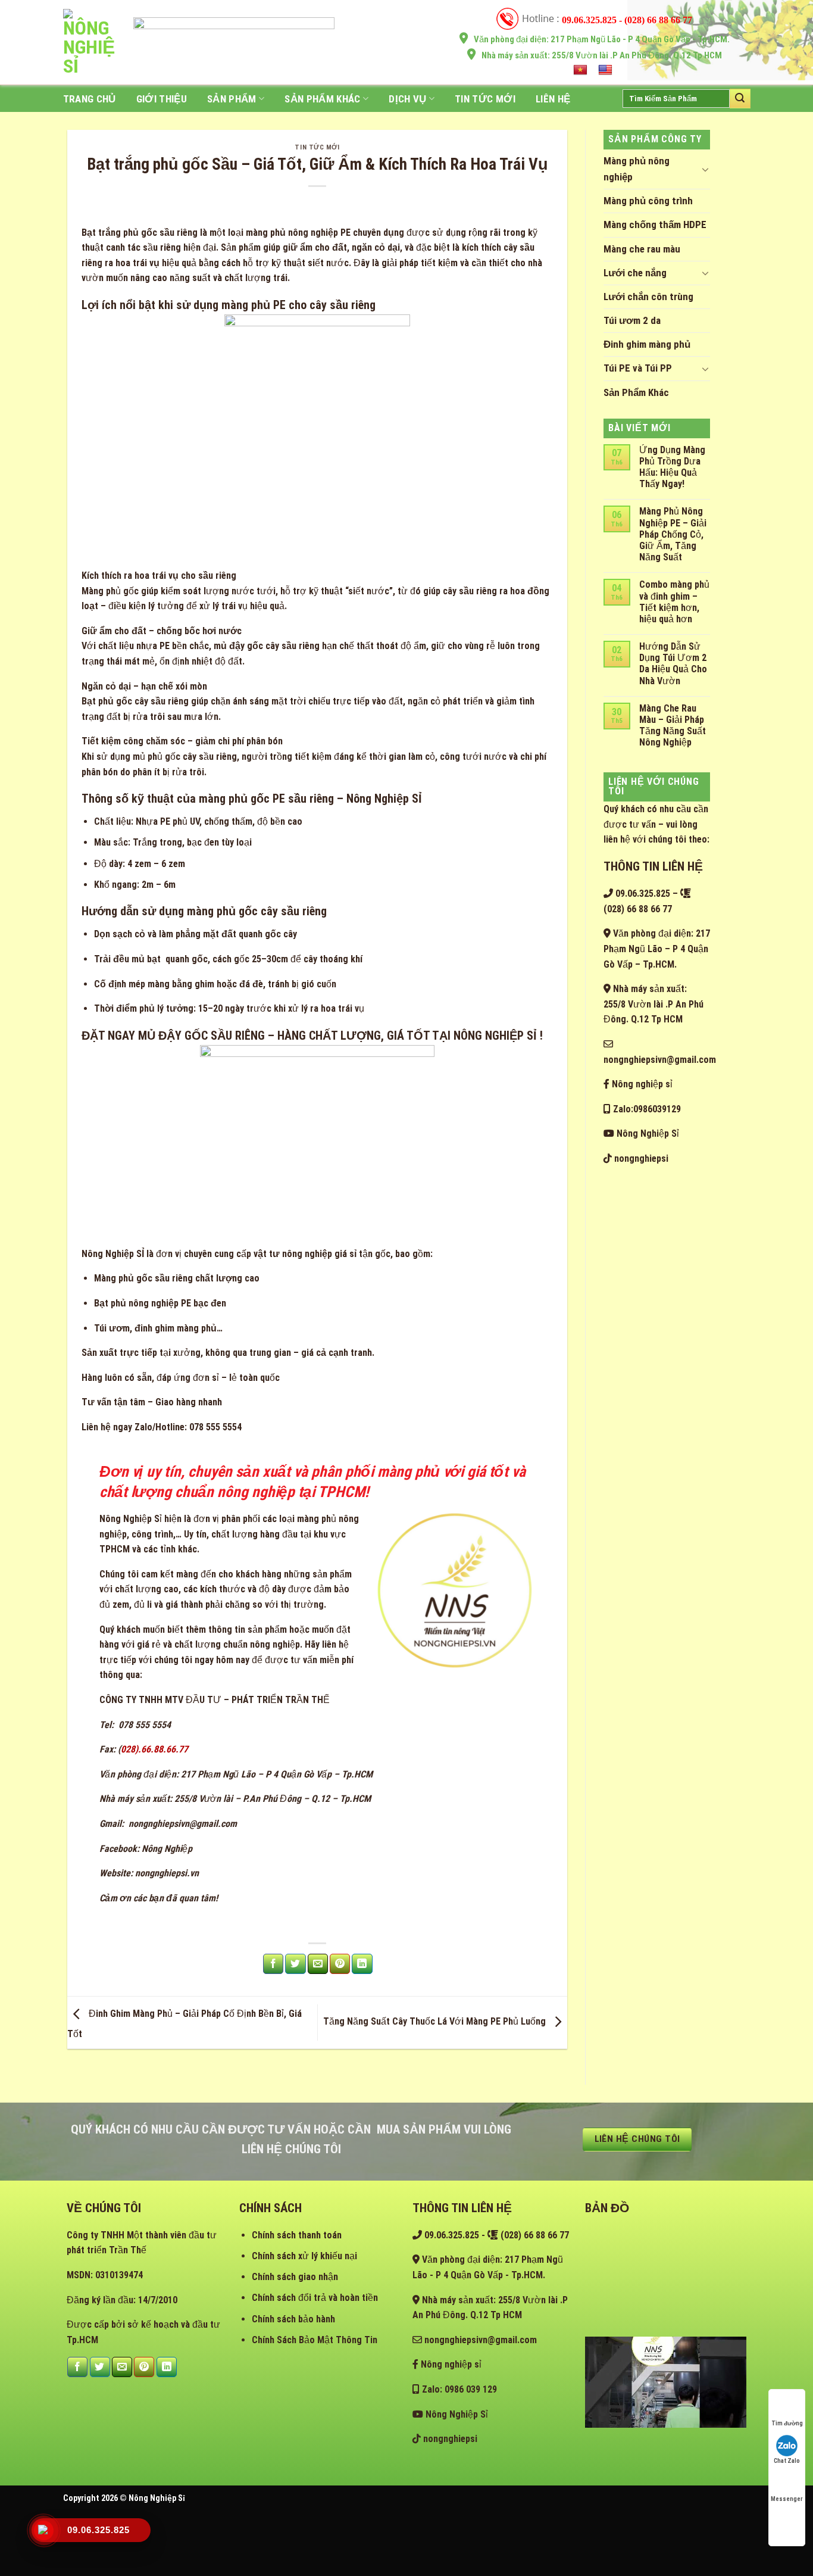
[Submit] (740, 98)
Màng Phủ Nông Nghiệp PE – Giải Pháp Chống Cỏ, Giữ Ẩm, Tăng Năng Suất (673, 534)
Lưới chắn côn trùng (648, 297)
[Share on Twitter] (295, 1964)
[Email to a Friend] (318, 1964)
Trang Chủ (90, 99)
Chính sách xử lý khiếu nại (304, 2256)
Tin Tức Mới (485, 99)
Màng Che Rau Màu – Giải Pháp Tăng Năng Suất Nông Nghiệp (673, 726)
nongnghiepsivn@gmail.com (182, 1824)
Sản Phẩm (232, 99)
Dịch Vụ (407, 99)
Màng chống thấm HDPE (655, 224)
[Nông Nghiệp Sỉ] (89, 42)
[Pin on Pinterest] (340, 1964)
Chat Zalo (787, 2461)
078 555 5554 (143, 1725)
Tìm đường (787, 2423)
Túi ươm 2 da (632, 320)
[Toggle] (705, 169)
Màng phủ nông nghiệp (637, 169)
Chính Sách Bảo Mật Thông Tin (315, 2340)
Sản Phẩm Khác (322, 99)
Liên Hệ (553, 99)
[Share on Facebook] (273, 1964)
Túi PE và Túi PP (638, 368)
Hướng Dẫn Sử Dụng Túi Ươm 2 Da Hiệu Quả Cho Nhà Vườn (673, 664)
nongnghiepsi (640, 1158)
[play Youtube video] (666, 2382)
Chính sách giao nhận (295, 2277)
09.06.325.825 (642, 894)
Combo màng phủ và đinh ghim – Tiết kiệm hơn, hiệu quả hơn (674, 602)
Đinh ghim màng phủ (647, 344)
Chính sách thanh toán (297, 2235)
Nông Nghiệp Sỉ (647, 1133)
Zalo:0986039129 (646, 1109)
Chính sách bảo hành (293, 2319)
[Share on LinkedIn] (362, 1964)
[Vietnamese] (582, 70)
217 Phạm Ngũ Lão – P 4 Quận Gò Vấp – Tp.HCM (277, 1774)
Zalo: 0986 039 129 (458, 2389)
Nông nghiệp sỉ (641, 1084)
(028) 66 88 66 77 (534, 2235)
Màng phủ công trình (648, 201)
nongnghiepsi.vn (167, 1873)
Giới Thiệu (162, 99)
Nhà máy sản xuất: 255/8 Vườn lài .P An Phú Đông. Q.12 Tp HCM (653, 1004)
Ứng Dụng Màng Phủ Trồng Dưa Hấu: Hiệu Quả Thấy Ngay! (672, 467)
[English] (607, 70)
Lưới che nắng (635, 273)
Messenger (787, 2499)
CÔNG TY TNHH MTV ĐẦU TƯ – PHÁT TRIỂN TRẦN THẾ (215, 1700)
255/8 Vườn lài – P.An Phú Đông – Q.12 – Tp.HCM (273, 1799)
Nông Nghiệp (167, 1849)
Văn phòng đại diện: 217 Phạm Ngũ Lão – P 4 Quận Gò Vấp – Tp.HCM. (657, 949)
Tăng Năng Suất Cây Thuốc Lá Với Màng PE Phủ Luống (436, 2022)
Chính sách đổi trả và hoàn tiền (315, 2298)
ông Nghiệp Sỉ (134, 1519)
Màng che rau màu (642, 249)
